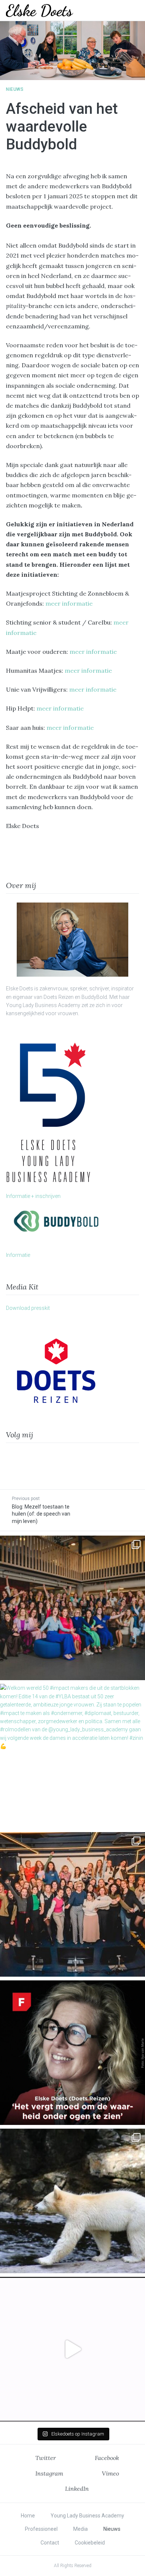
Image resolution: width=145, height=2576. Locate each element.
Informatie (18, 1255)
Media (80, 2529)
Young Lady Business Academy (87, 2516)
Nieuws (15, 89)
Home (28, 2516)
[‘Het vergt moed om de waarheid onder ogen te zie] (72, 2053)
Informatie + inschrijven (33, 1196)
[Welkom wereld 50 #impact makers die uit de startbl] (72, 1756)
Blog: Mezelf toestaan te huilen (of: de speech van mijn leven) (41, 1514)
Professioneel (41, 2529)
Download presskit (28, 1308)
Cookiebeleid (90, 2543)
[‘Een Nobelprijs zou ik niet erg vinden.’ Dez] (72, 1904)
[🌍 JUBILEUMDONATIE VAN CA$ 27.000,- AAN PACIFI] (72, 2201)
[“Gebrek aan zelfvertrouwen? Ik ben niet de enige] (72, 1608)
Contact (50, 2543)
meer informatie (69, 603)
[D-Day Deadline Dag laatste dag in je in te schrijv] (72, 2349)
